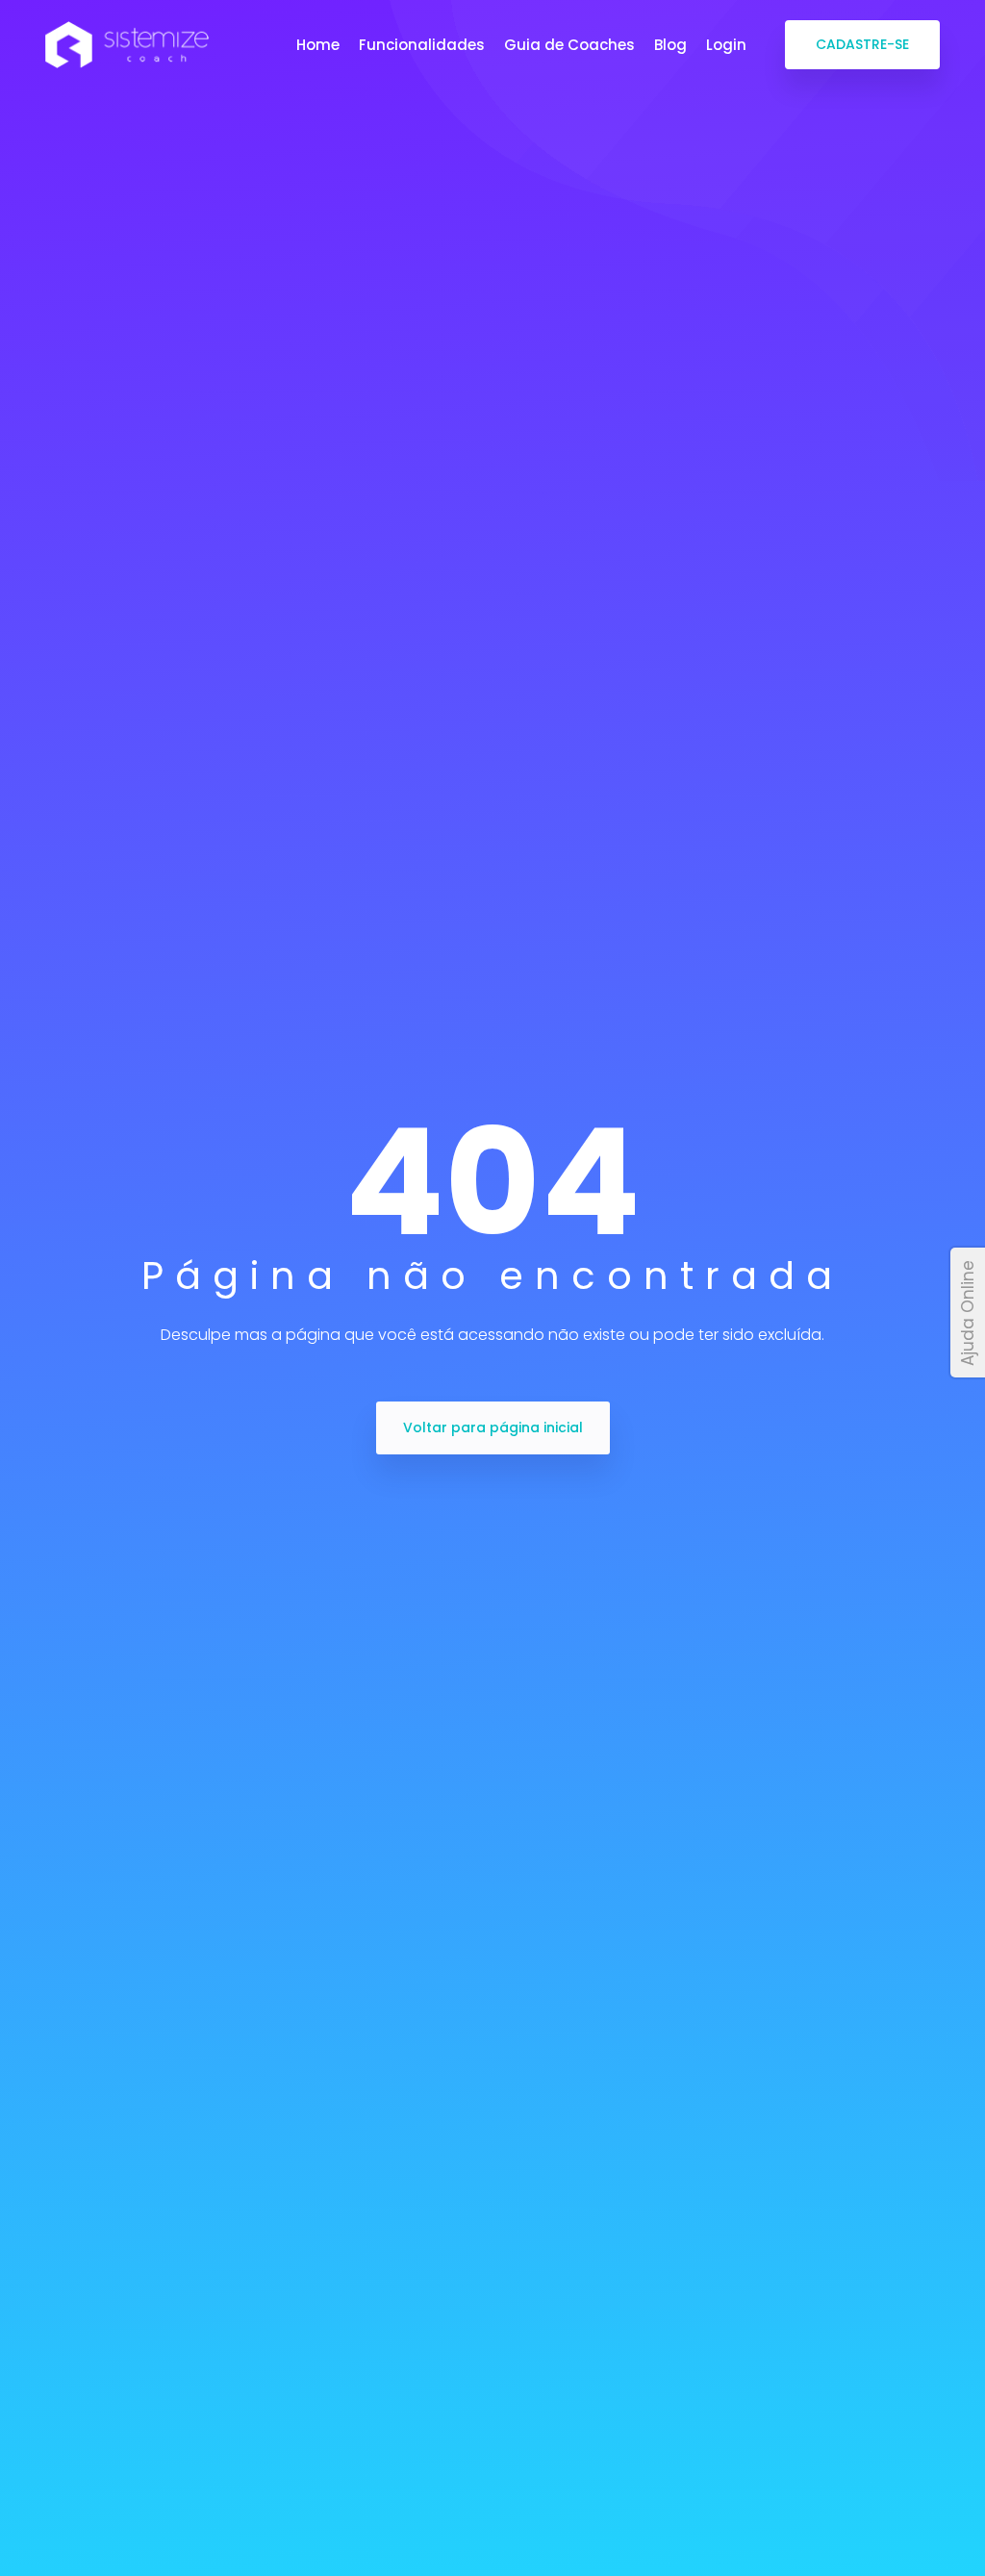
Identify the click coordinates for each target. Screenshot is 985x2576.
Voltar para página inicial (493, 1427)
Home (318, 45)
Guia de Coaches (569, 45)
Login (726, 45)
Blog (670, 45)
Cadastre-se (862, 44)
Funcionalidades (422, 45)
